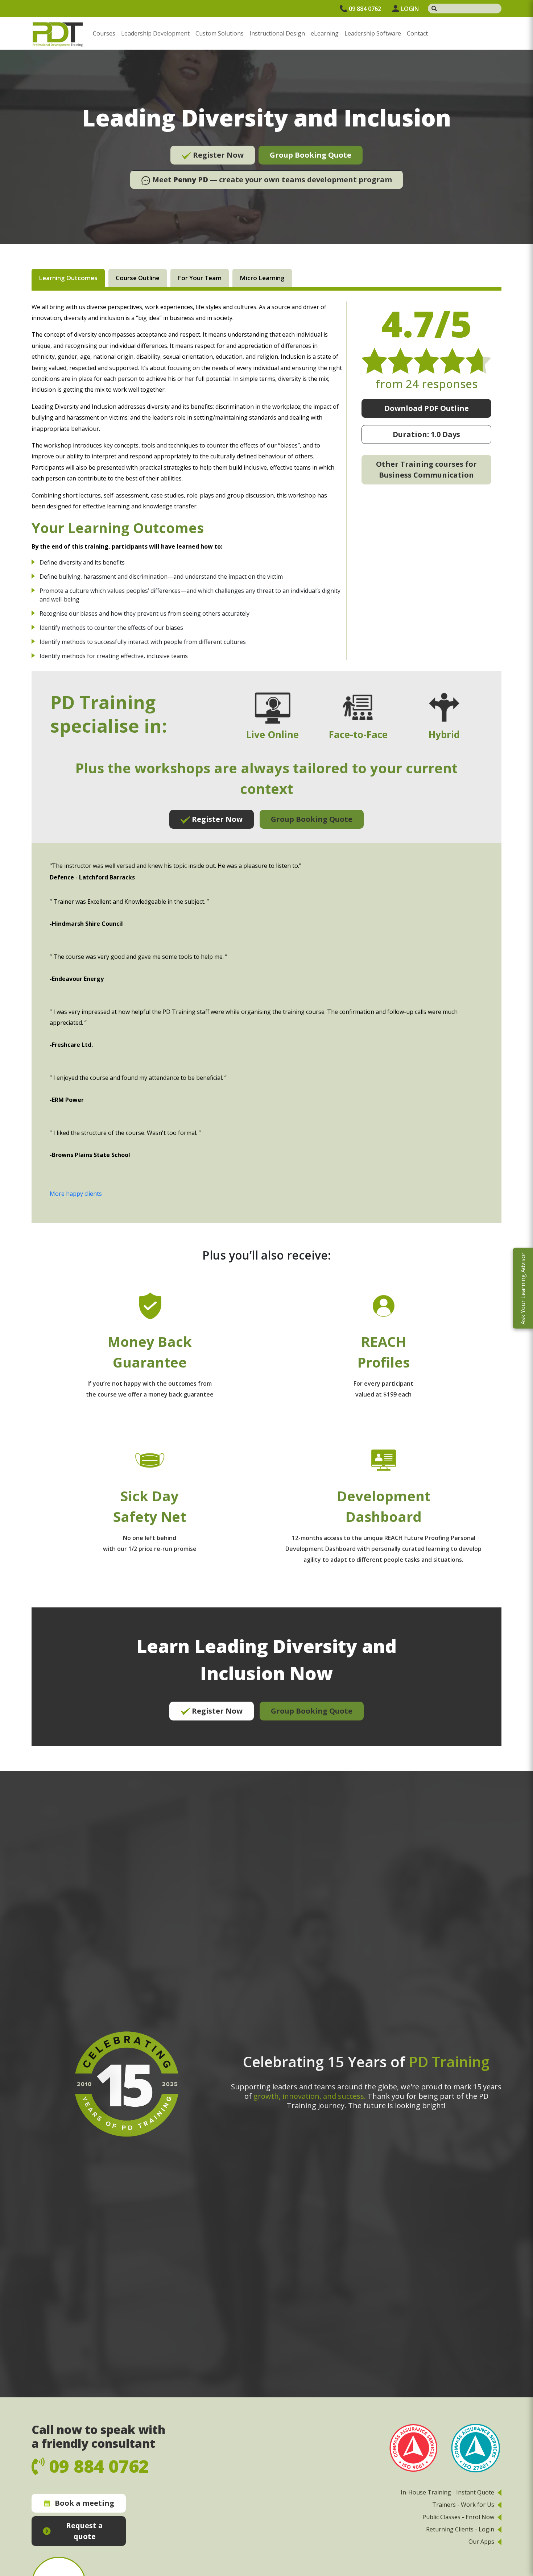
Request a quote (84, 2531)
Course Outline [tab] (138, 278)
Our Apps (481, 2542)
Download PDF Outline (427, 408)
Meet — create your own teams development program (271, 180)
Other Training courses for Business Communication (426, 469)
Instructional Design (277, 33)
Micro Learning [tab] (262, 278)
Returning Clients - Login (460, 2529)
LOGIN (410, 9)
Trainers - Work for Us (463, 2505)
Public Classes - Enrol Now (458, 2517)
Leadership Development (155, 33)
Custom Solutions (220, 33)
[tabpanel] (266, 1024)
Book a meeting (84, 2503)
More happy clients (76, 1194)
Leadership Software (373, 33)
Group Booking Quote (311, 155)
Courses (104, 33)
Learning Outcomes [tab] (68, 278)
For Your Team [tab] (200, 278)
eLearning (325, 33)
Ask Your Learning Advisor (523, 1288)
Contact (417, 33)
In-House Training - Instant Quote (447, 2492)
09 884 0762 (365, 9)
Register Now (217, 155)
